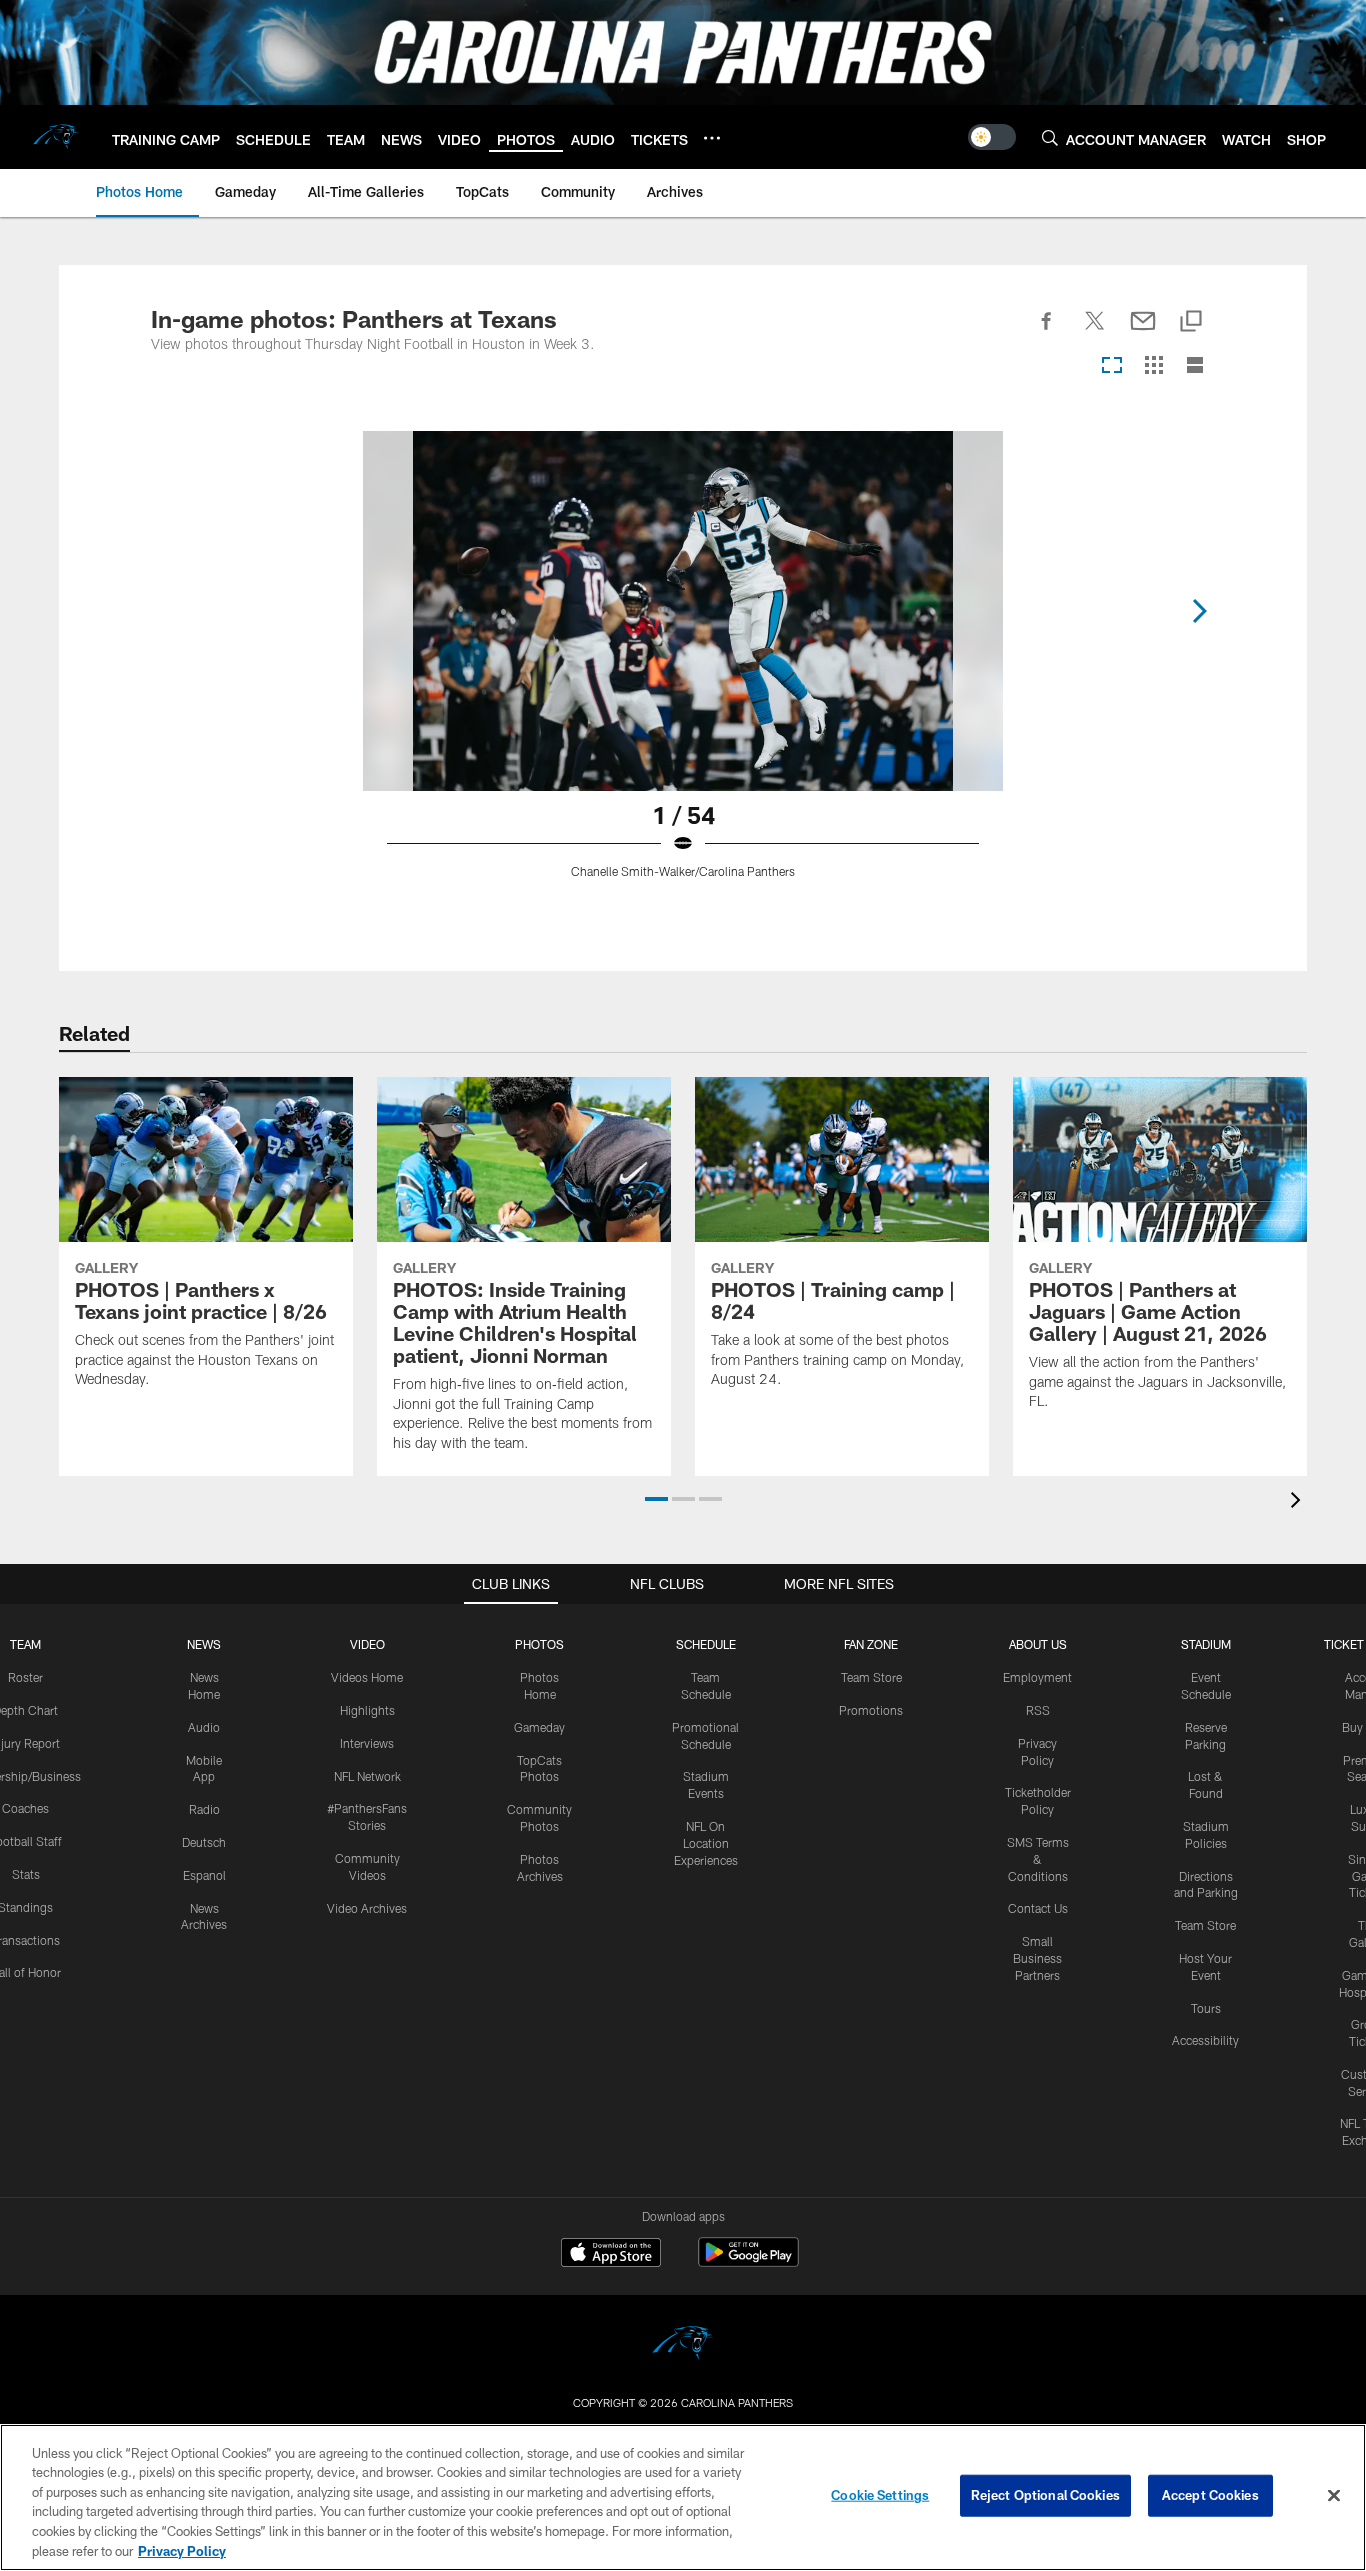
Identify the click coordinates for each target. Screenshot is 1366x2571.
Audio (204, 1727)
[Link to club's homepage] (56, 137)
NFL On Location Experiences (706, 1843)
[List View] (1195, 366)
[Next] (1199, 611)
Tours (1206, 2008)
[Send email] (1143, 332)
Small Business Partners (1037, 1958)
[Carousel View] (1112, 366)
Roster (25, 1677)
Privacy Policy (182, 2550)
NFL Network (367, 1776)
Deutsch (204, 1842)
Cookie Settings (880, 2495)
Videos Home (367, 1677)
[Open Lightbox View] (683, 667)
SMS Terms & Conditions (1038, 1859)
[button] (656, 1499)
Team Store (871, 1677)
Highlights (367, 1710)
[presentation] (1299, 1502)
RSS (1038, 1710)
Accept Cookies (1210, 2495)
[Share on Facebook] (1047, 332)
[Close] (1334, 2496)
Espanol (204, 1875)
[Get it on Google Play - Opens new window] (748, 2262)
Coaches (25, 1808)
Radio (204, 1809)
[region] (683, 2497)
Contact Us (1038, 1908)
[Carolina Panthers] (683, 2345)
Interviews (367, 1743)
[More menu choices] (712, 138)
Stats (26, 1874)
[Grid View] (1153, 366)
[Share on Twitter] (1095, 332)
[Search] (1050, 137)
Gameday (539, 1727)
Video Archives (367, 1908)
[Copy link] (1191, 322)
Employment (1037, 1677)
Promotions (871, 1710)
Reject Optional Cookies (1045, 2495)
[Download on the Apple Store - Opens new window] (611, 2255)
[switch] (992, 137)
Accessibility (1205, 2040)
